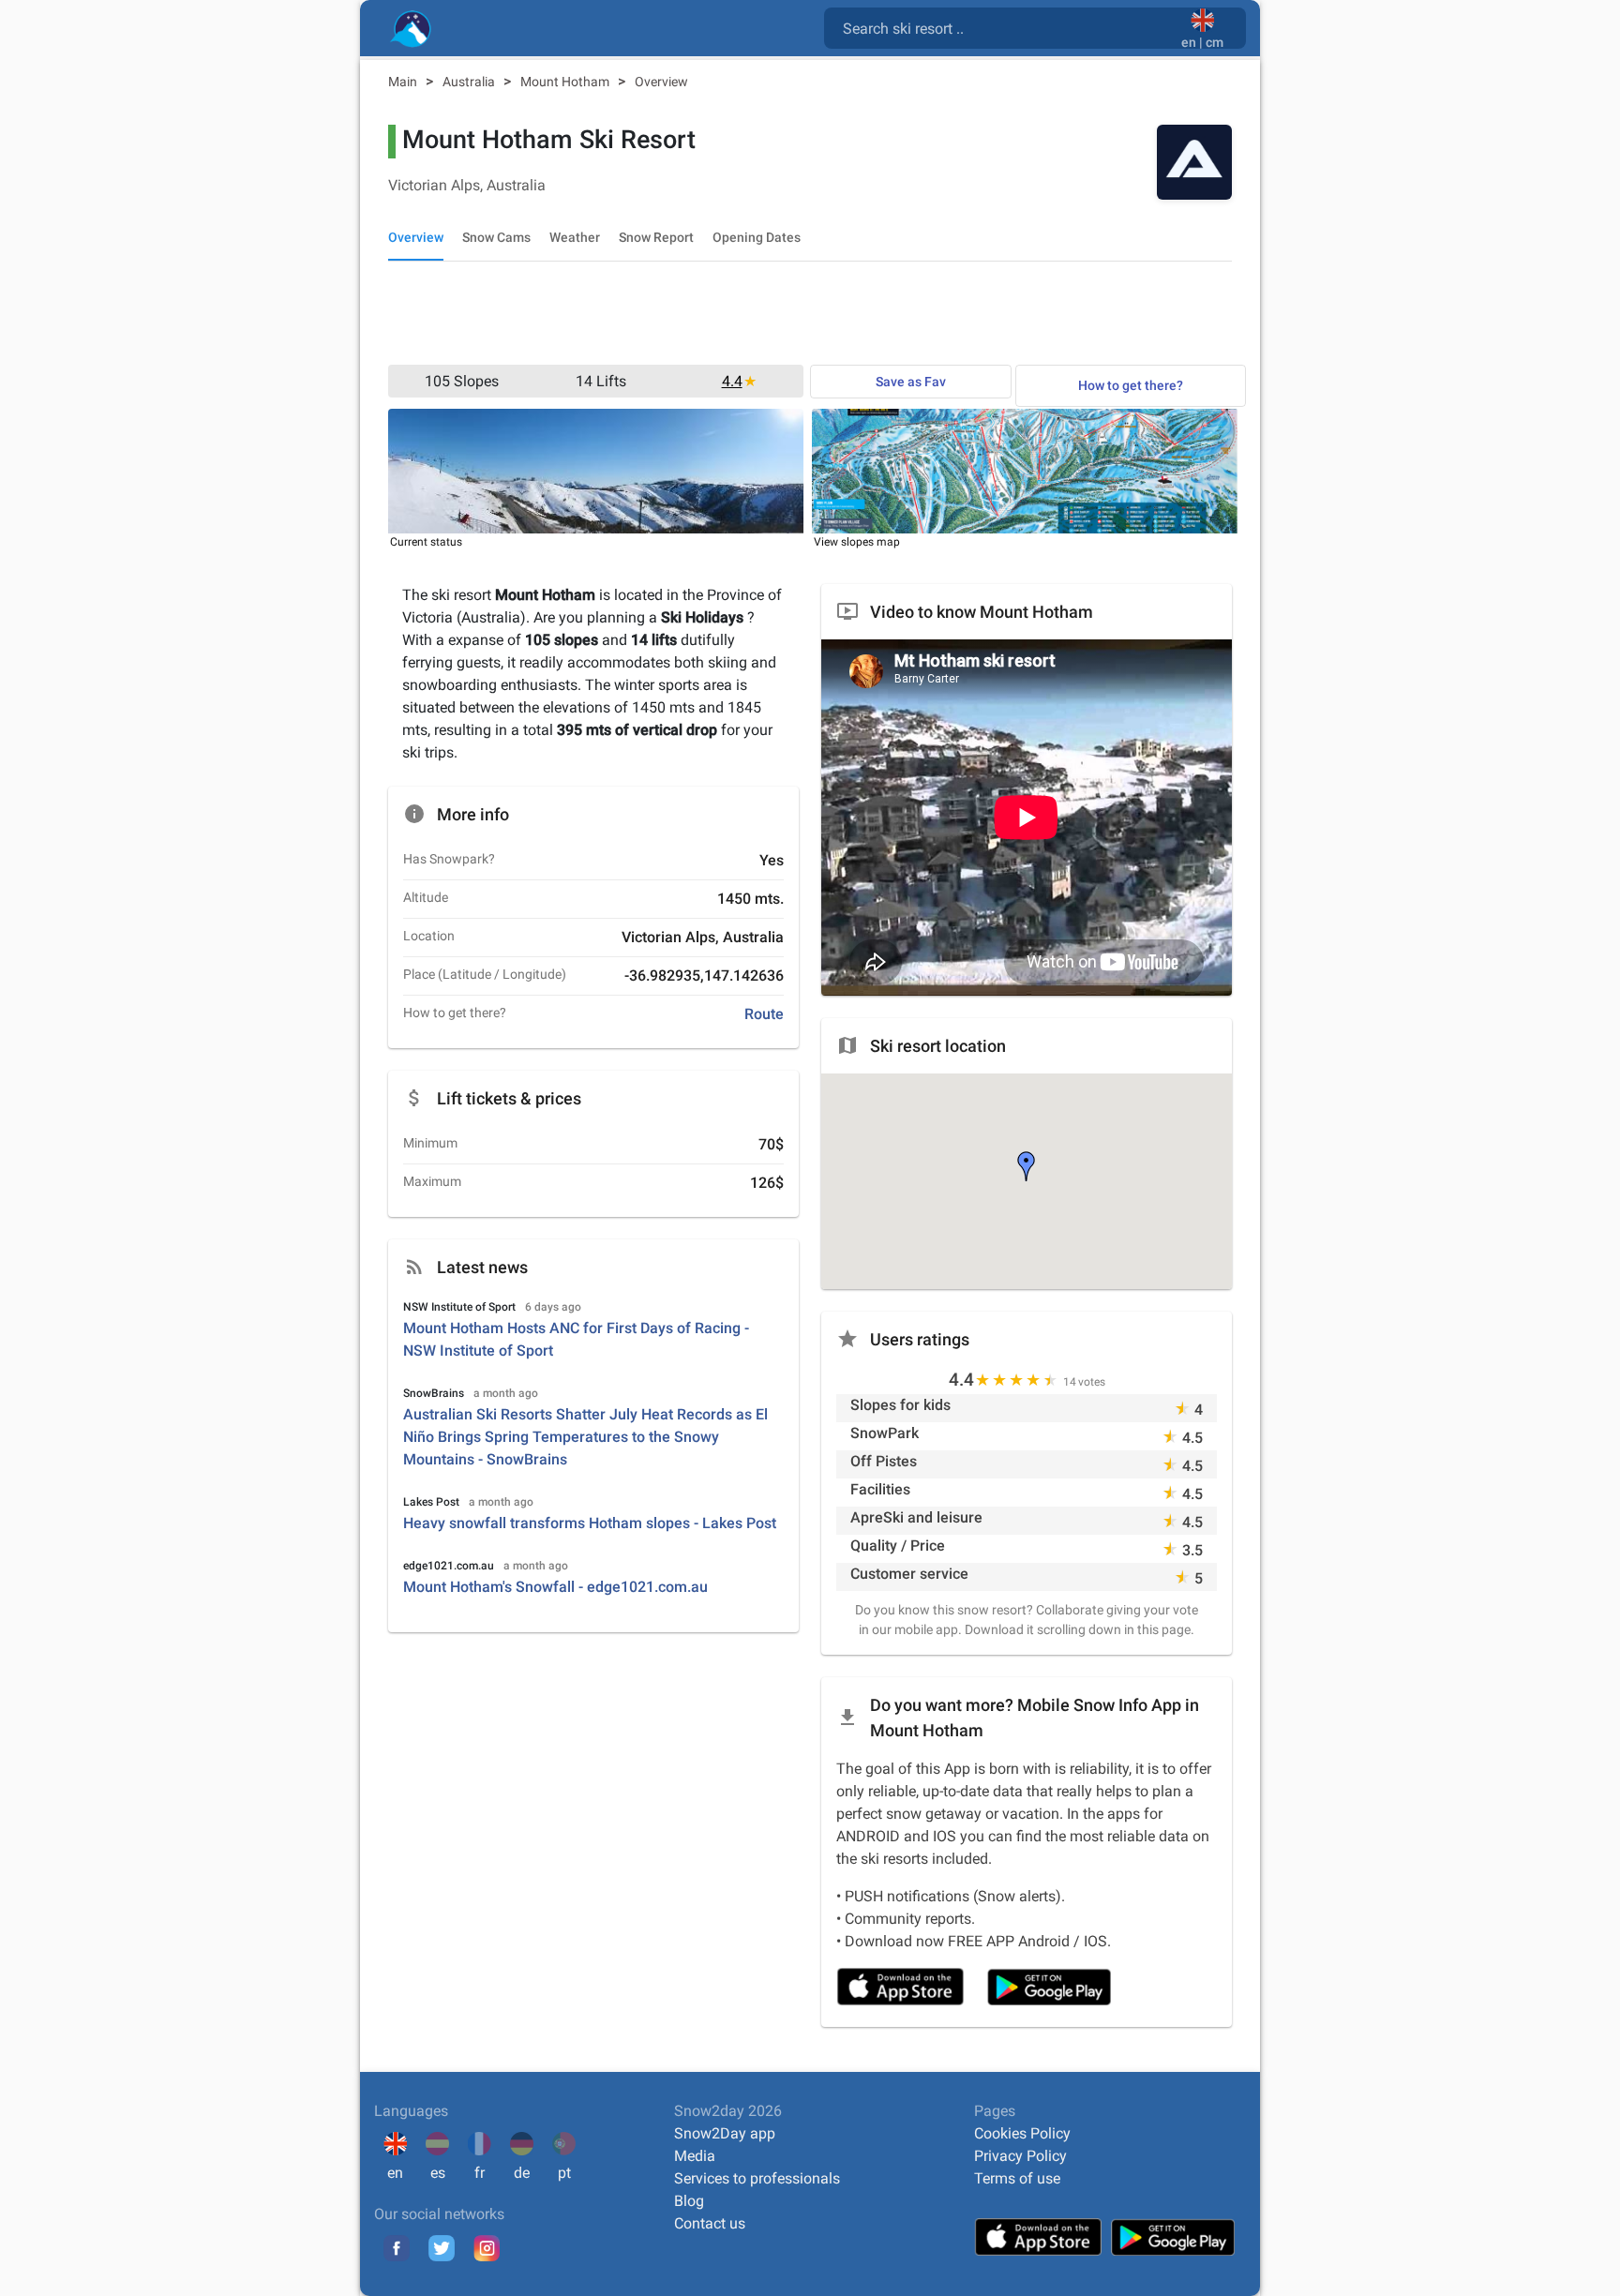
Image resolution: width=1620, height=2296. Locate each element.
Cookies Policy (1022, 2133)
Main (404, 82)
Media (695, 2156)
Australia (470, 82)
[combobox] (1006, 27)
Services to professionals (757, 2178)
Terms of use (1017, 2178)
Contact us (710, 2223)
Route (764, 1014)
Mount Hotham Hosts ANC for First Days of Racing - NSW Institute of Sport (576, 1339)
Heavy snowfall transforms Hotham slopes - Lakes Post (590, 1523)
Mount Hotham (566, 82)
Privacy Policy (1020, 2156)
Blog (689, 2201)
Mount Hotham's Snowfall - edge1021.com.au (555, 1587)
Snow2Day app (725, 2133)
